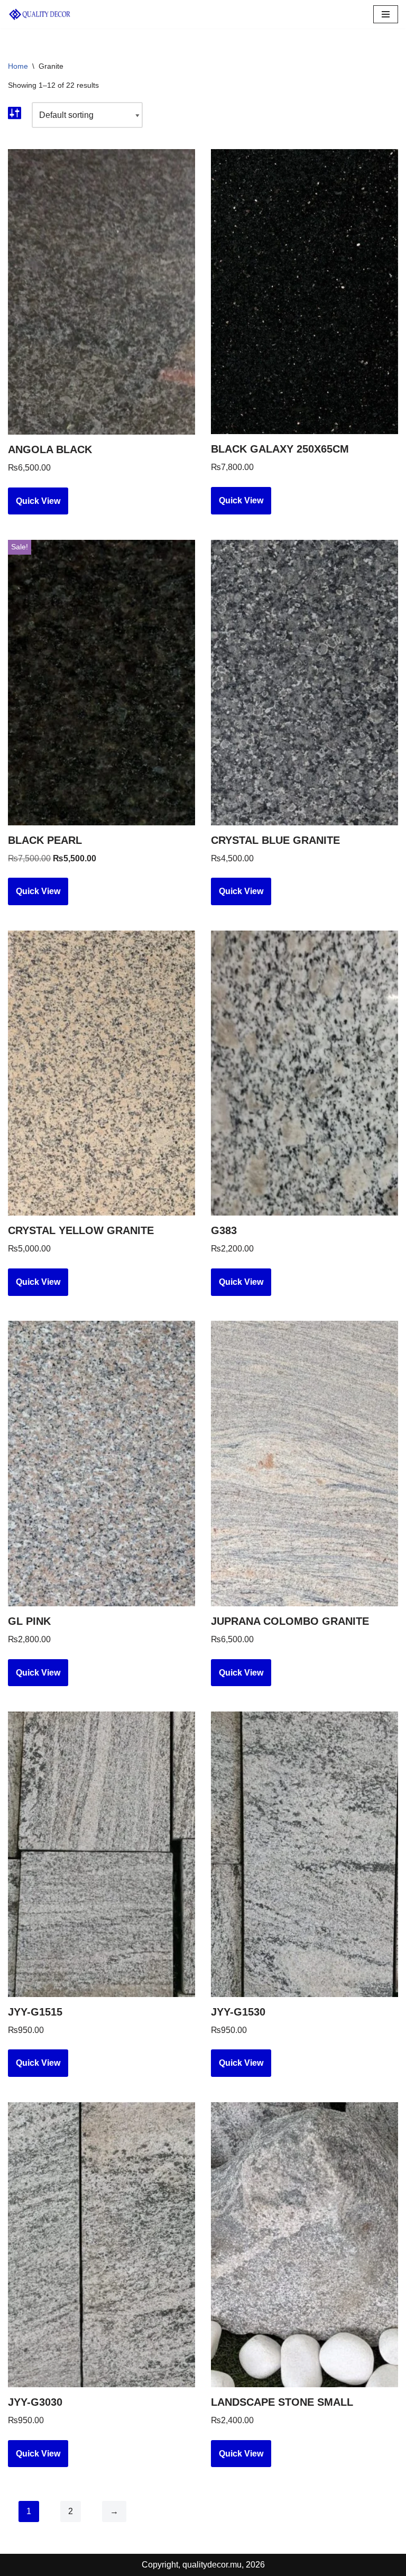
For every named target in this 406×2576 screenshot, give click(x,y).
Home (18, 66)
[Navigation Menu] (386, 14)
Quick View (38, 501)
